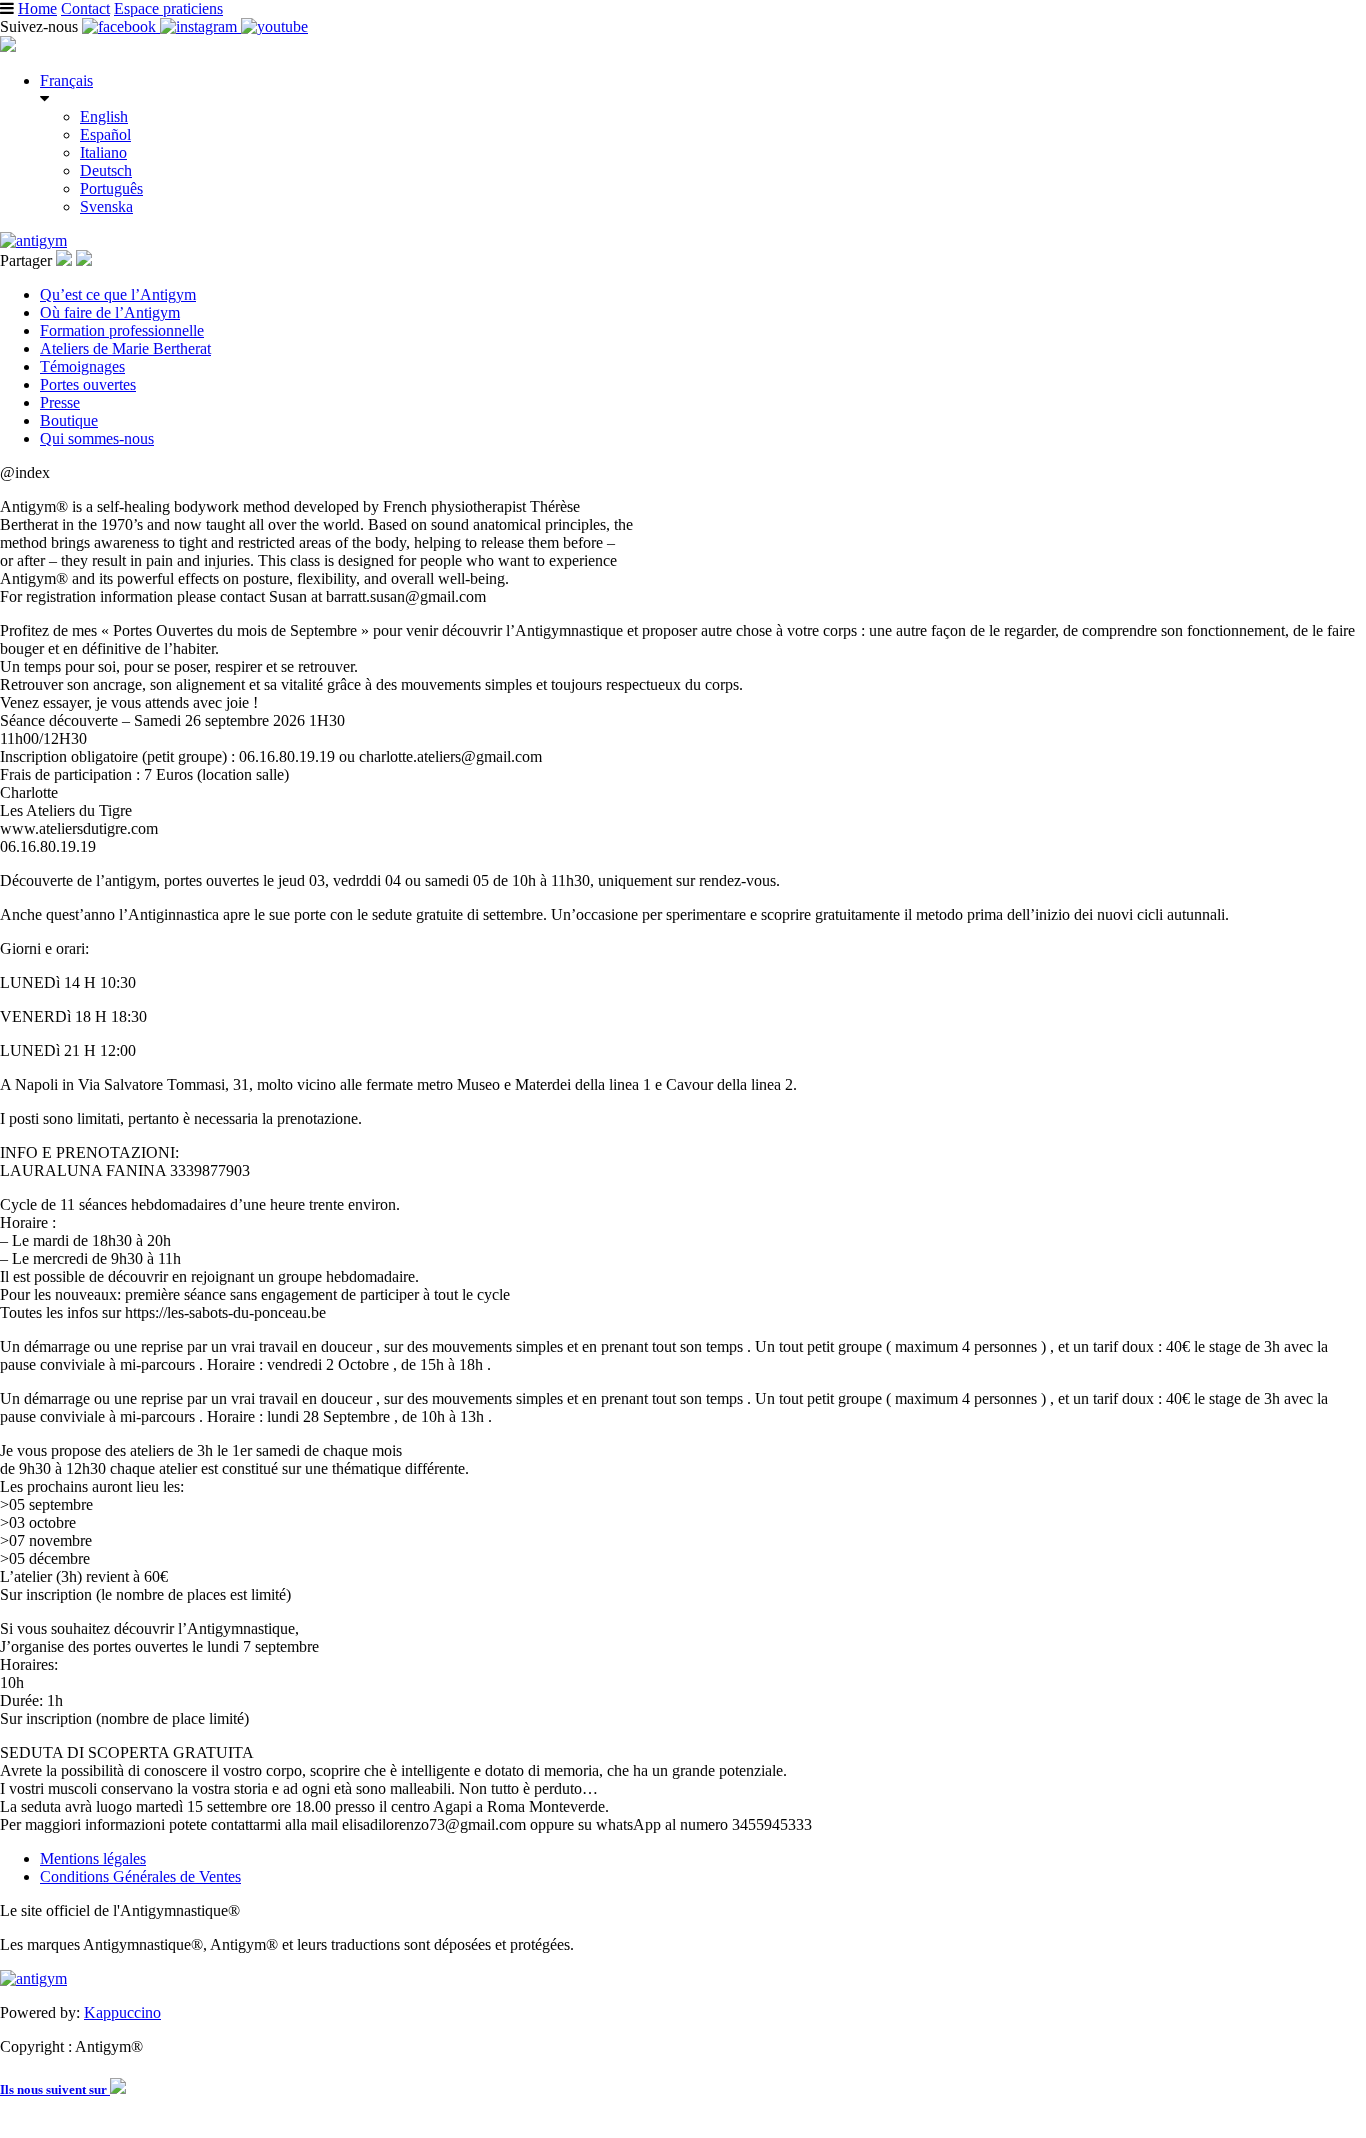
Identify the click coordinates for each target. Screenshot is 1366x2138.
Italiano (103, 152)
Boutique (69, 420)
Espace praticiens (168, 8)
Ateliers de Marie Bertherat (125, 348)
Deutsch (106, 170)
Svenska (106, 206)
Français (66, 80)
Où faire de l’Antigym (110, 312)
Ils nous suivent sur (55, 2089)
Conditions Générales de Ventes (140, 1876)
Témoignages (82, 366)
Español (105, 134)
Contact (85, 8)
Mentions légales (93, 1858)
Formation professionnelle (122, 330)
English (104, 116)
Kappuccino (122, 2012)
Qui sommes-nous (97, 438)
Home (37, 8)
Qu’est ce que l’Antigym (118, 294)
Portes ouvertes (88, 384)
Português (111, 188)
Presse (60, 402)
